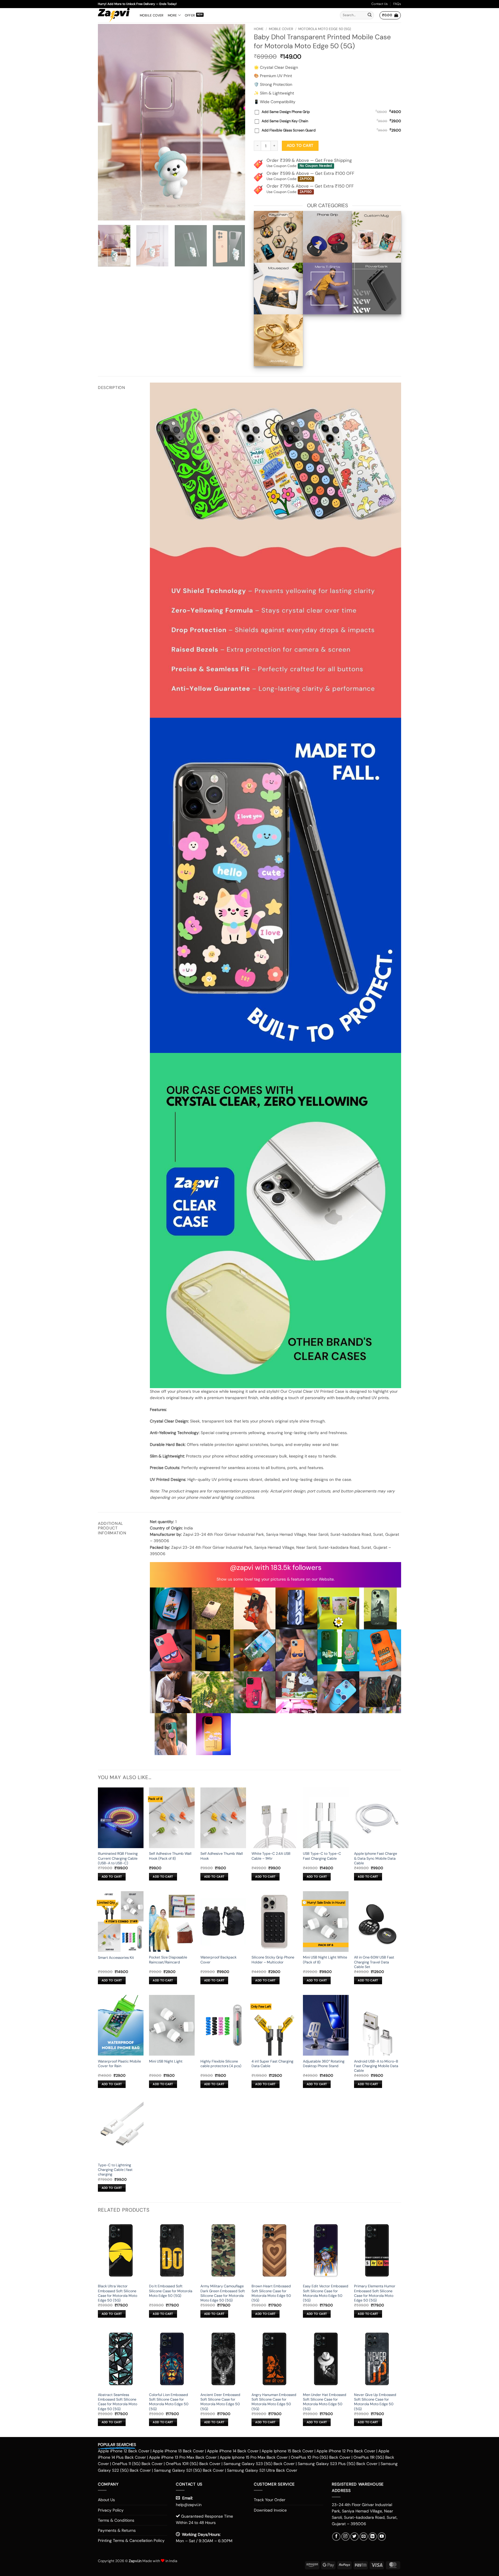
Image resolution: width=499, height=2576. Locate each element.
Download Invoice (270, 2510)
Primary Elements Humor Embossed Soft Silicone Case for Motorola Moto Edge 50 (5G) (375, 2293)
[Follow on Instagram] (346, 2537)
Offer (190, 15)
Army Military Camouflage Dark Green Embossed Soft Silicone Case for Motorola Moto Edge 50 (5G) (223, 2293)
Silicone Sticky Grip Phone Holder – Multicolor (273, 1960)
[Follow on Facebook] (336, 2537)
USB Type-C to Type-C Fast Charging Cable (322, 1856)
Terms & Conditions (116, 2520)
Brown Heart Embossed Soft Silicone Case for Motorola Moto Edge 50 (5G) (271, 2293)
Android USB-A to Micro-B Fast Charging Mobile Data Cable (376, 2066)
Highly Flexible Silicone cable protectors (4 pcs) (221, 2064)
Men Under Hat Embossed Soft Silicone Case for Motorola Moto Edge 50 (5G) (325, 2402)
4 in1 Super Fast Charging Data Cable (272, 2064)
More (172, 15)
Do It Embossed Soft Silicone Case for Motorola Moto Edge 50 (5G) (171, 2291)
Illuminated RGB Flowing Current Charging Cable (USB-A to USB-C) (118, 1858)
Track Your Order (270, 2500)
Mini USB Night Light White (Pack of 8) (325, 1960)
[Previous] (108, 122)
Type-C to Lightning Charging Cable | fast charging (115, 2170)
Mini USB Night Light (166, 2061)
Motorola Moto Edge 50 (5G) (325, 29)
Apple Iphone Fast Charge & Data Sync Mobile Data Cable (376, 1858)
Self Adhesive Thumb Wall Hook (222, 1856)
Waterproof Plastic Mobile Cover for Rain (119, 2064)
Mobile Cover (152, 15)
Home (259, 29)
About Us (106, 2500)
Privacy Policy (111, 2510)
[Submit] (370, 15)
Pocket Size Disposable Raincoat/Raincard (168, 1960)
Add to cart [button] (112, 1877)
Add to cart (300, 145)
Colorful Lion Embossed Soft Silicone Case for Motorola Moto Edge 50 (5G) (169, 2402)
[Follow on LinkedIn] (373, 2537)
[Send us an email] (364, 2537)
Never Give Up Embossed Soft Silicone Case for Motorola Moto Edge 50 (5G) (375, 2402)
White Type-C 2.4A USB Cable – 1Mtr (271, 1856)
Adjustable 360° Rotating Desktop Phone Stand (324, 2064)
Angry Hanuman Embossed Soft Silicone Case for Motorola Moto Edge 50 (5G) (274, 2402)
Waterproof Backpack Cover (218, 1960)
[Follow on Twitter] (354, 2537)
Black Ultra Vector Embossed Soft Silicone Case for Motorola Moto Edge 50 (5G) (118, 2293)
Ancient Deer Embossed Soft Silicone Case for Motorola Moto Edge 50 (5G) (220, 2402)
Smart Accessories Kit (116, 1958)
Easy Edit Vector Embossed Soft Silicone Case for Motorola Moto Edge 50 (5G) (326, 2293)
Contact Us (380, 4)
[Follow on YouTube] (382, 2537)
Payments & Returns (117, 2530)
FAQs (397, 4)
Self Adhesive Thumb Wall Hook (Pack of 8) (170, 1856)
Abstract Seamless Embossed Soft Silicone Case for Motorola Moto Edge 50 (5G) (118, 2402)
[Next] (235, 122)
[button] (390, 15)
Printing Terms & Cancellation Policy (131, 2540)
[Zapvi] (114, 15)
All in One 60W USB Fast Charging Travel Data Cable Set (374, 1962)
